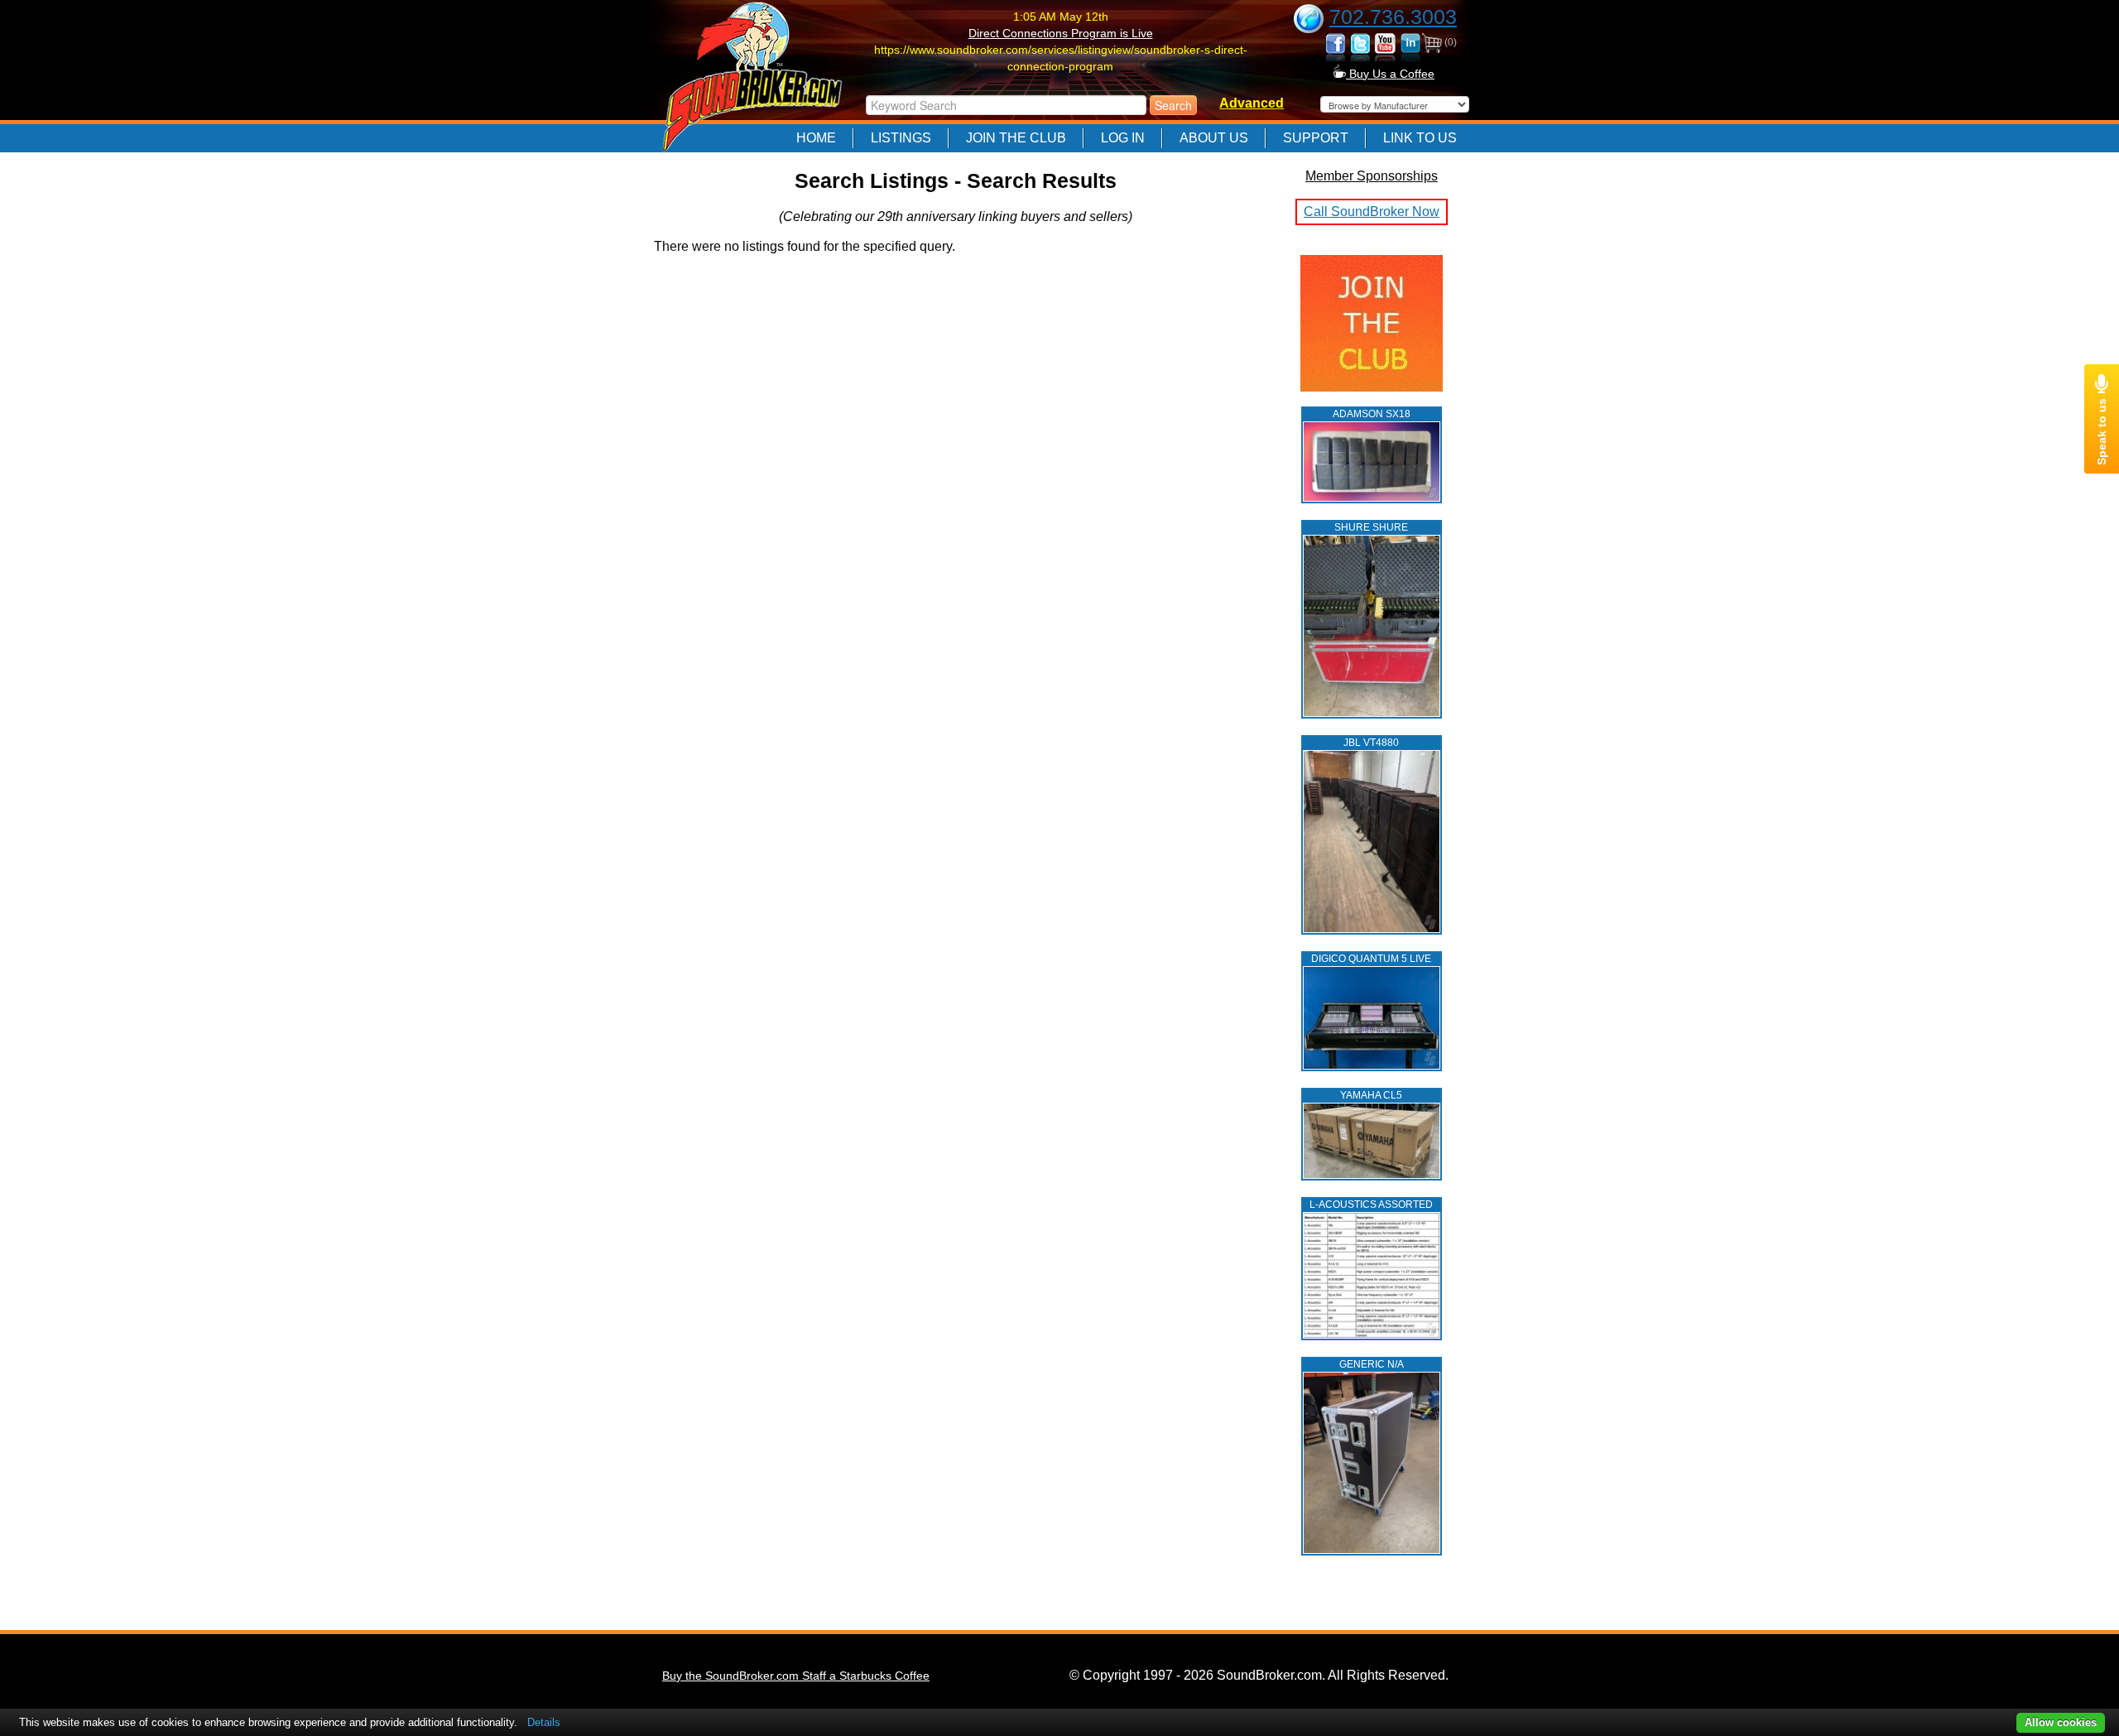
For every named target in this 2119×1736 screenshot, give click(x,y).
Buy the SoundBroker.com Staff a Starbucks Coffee (796, 1676)
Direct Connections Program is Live (1061, 33)
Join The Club (1016, 138)
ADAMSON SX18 (1372, 414)
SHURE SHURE (1371, 527)
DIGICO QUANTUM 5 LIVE (1371, 959)
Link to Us (1420, 138)
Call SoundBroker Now (1372, 212)
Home (816, 138)
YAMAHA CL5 (1371, 1095)
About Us (1214, 138)
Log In (1123, 138)
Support (1316, 138)
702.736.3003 (1393, 17)
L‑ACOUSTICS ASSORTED (1371, 1205)
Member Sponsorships (1372, 176)
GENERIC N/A (1372, 1364)
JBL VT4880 (1371, 743)
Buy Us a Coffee (1390, 74)
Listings (901, 138)
